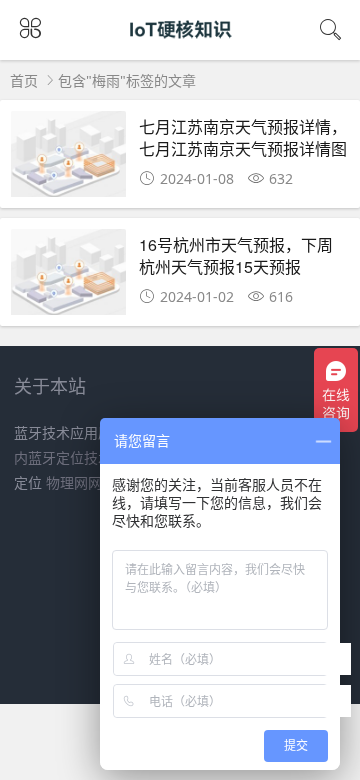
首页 (24, 80)
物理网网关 (81, 482)
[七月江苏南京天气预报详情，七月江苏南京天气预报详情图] (68, 159)
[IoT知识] (180, 47)
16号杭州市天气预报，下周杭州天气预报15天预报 (236, 255)
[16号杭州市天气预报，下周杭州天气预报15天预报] (68, 277)
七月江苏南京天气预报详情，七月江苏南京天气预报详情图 (243, 137)
